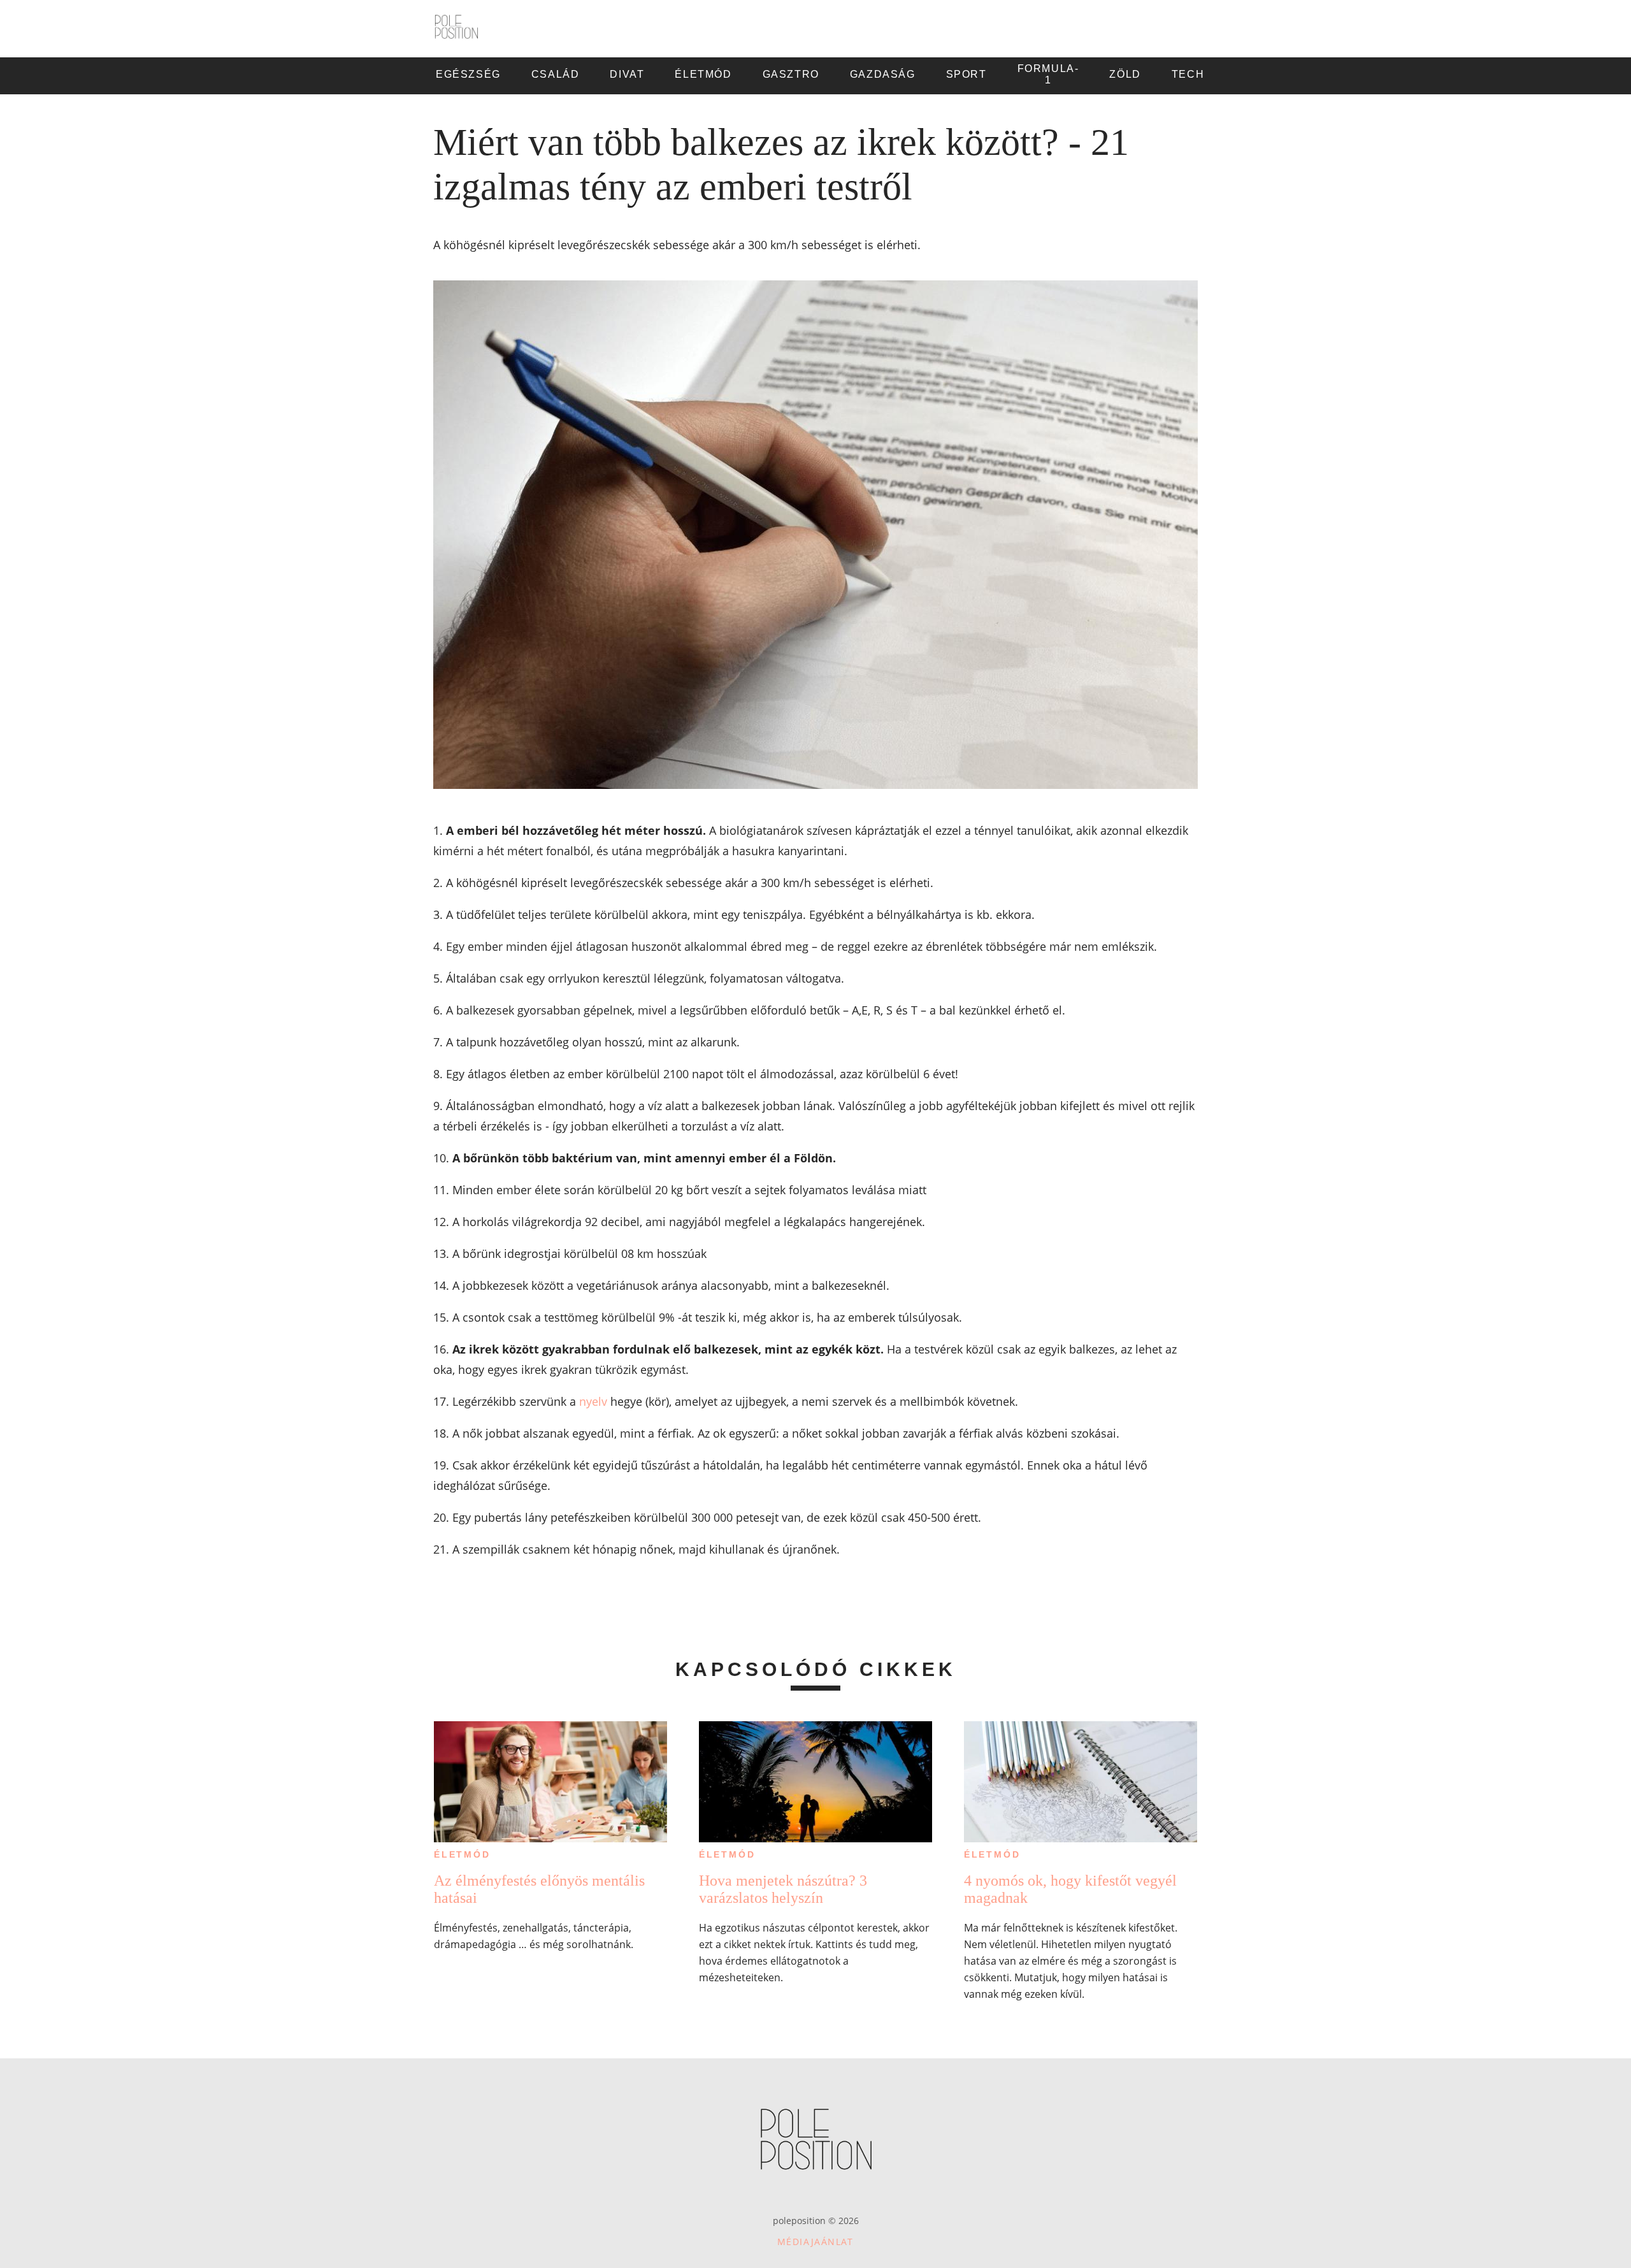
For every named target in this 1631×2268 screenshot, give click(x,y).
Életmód (462, 1854)
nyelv (593, 1401)
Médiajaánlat (815, 2242)
